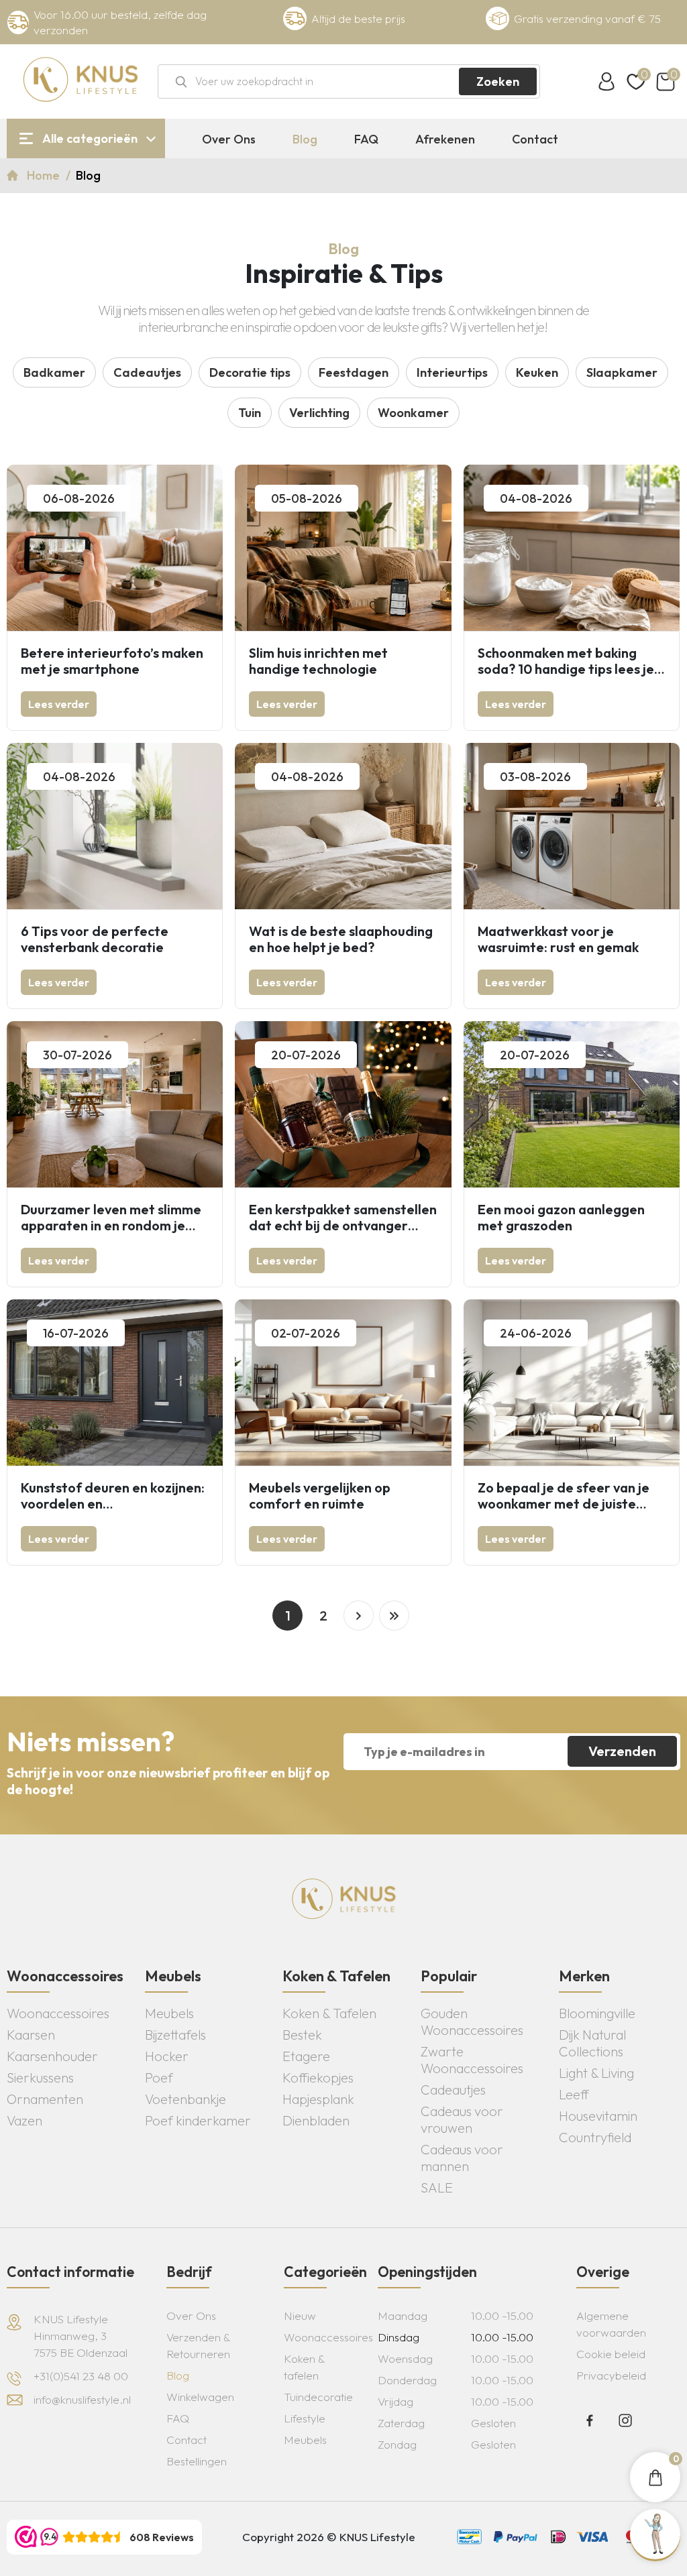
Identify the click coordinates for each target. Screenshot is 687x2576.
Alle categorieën (90, 138)
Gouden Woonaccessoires (472, 2022)
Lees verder (59, 704)
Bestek (302, 2035)
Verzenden (622, 1751)
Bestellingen (197, 2461)
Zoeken (498, 81)
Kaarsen (31, 2035)
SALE (437, 2187)
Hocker (167, 2056)
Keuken (537, 372)
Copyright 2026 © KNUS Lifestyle (329, 2537)
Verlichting (319, 413)
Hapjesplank (318, 2099)
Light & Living (596, 2073)
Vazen (24, 2120)
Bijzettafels (175, 2035)
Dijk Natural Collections (592, 2043)
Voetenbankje (186, 2099)
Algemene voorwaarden (611, 2324)
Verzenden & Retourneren (198, 2345)
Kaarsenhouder (52, 2056)
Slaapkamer (622, 372)
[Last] (394, 1616)
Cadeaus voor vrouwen (462, 2119)
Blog (305, 139)
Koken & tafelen (304, 2367)
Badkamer (54, 372)
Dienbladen (316, 2120)
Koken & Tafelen (329, 2013)
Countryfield (595, 2137)
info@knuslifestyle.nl (82, 2399)
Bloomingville (597, 2013)
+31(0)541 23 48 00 (81, 2376)
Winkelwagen (200, 2397)
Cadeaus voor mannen (462, 2158)
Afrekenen (445, 139)
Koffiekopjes (318, 2077)
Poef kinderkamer (198, 2120)
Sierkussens (40, 2077)
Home (45, 175)
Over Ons (229, 139)
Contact (535, 139)
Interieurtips (452, 372)
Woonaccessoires (58, 2013)
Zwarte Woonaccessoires (472, 2060)
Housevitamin (598, 2116)
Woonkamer (413, 413)
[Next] (359, 1616)
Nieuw (300, 2316)
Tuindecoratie (318, 2397)
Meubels (169, 2013)
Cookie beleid (611, 2354)
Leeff (574, 2094)
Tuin (250, 413)
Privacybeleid (611, 2375)
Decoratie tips (250, 372)
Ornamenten (45, 2099)
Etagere (306, 2056)
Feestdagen (354, 372)
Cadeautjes (147, 372)
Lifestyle (305, 2418)
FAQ (366, 139)
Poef (159, 2077)
